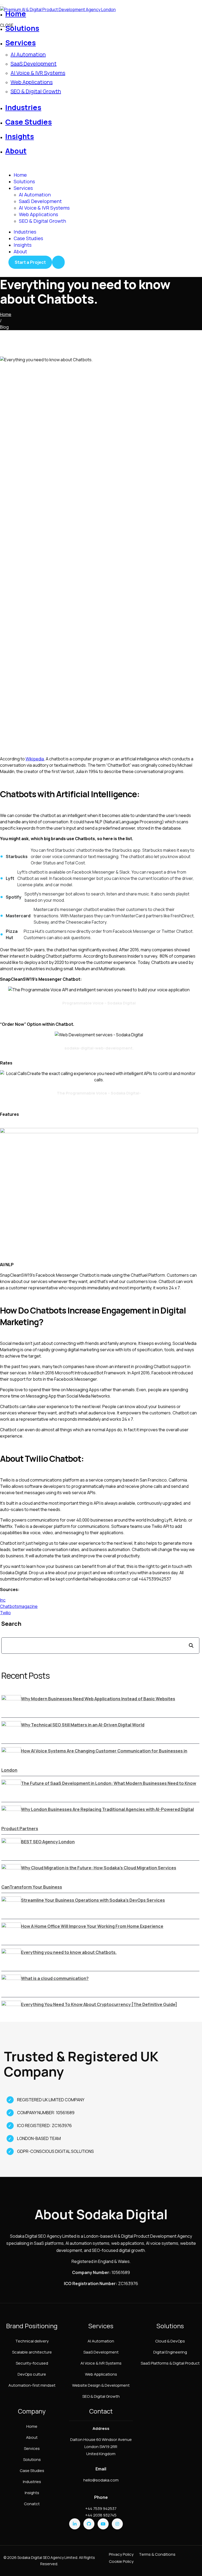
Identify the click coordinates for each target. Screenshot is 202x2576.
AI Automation (28, 54)
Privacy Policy (121, 2554)
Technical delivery (32, 2341)
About (20, 251)
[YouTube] (103, 2524)
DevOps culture (32, 2374)
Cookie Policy (121, 2561)
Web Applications (32, 82)
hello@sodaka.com (101, 2480)
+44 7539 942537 (101, 2508)
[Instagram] (117, 2524)
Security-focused (32, 2363)
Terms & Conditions (157, 2554)
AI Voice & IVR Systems (38, 73)
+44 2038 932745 (101, 2515)
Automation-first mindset (32, 2385)
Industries (25, 232)
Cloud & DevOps (170, 2341)
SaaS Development (34, 64)
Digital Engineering (170, 2352)
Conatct (32, 2504)
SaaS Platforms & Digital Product (170, 2363)
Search (11, 1624)
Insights (23, 245)
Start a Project (30, 262)
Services (23, 188)
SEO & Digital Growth (36, 91)
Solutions (24, 181)
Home (20, 175)
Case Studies (28, 238)
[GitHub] (89, 2524)
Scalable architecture (32, 2352)
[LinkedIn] (75, 2524)
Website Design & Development (101, 2385)
